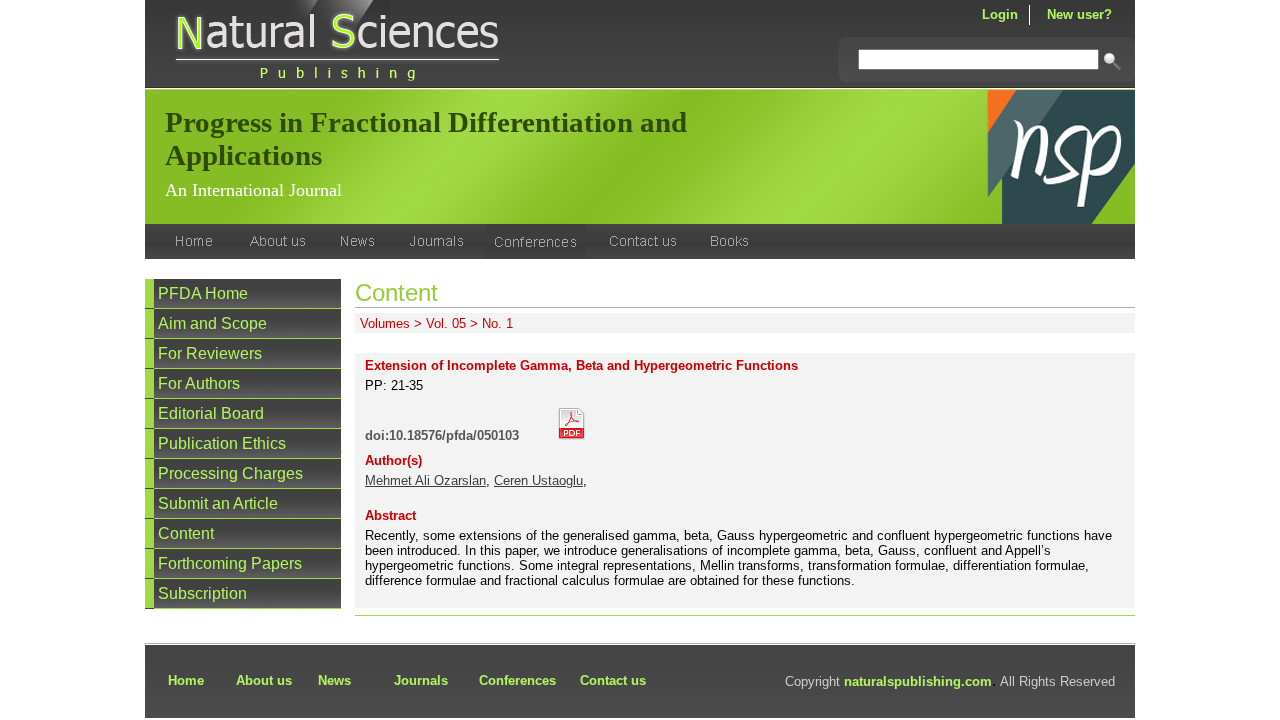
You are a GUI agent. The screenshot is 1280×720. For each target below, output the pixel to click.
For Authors (199, 383)
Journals (421, 680)
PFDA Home (203, 293)
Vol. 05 (446, 323)
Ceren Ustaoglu (538, 480)
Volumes (385, 323)
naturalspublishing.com (918, 681)
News (334, 680)
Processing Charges (230, 473)
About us (264, 680)
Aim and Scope (212, 323)
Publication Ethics (222, 443)
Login (1000, 14)
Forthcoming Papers (230, 563)
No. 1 (497, 323)
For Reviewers (210, 353)
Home (186, 680)
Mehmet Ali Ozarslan (425, 480)
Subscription (202, 593)
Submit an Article (218, 503)
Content (186, 533)
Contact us (613, 680)
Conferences (517, 680)
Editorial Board (211, 413)
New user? (1079, 14)
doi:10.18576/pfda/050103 (442, 435)
